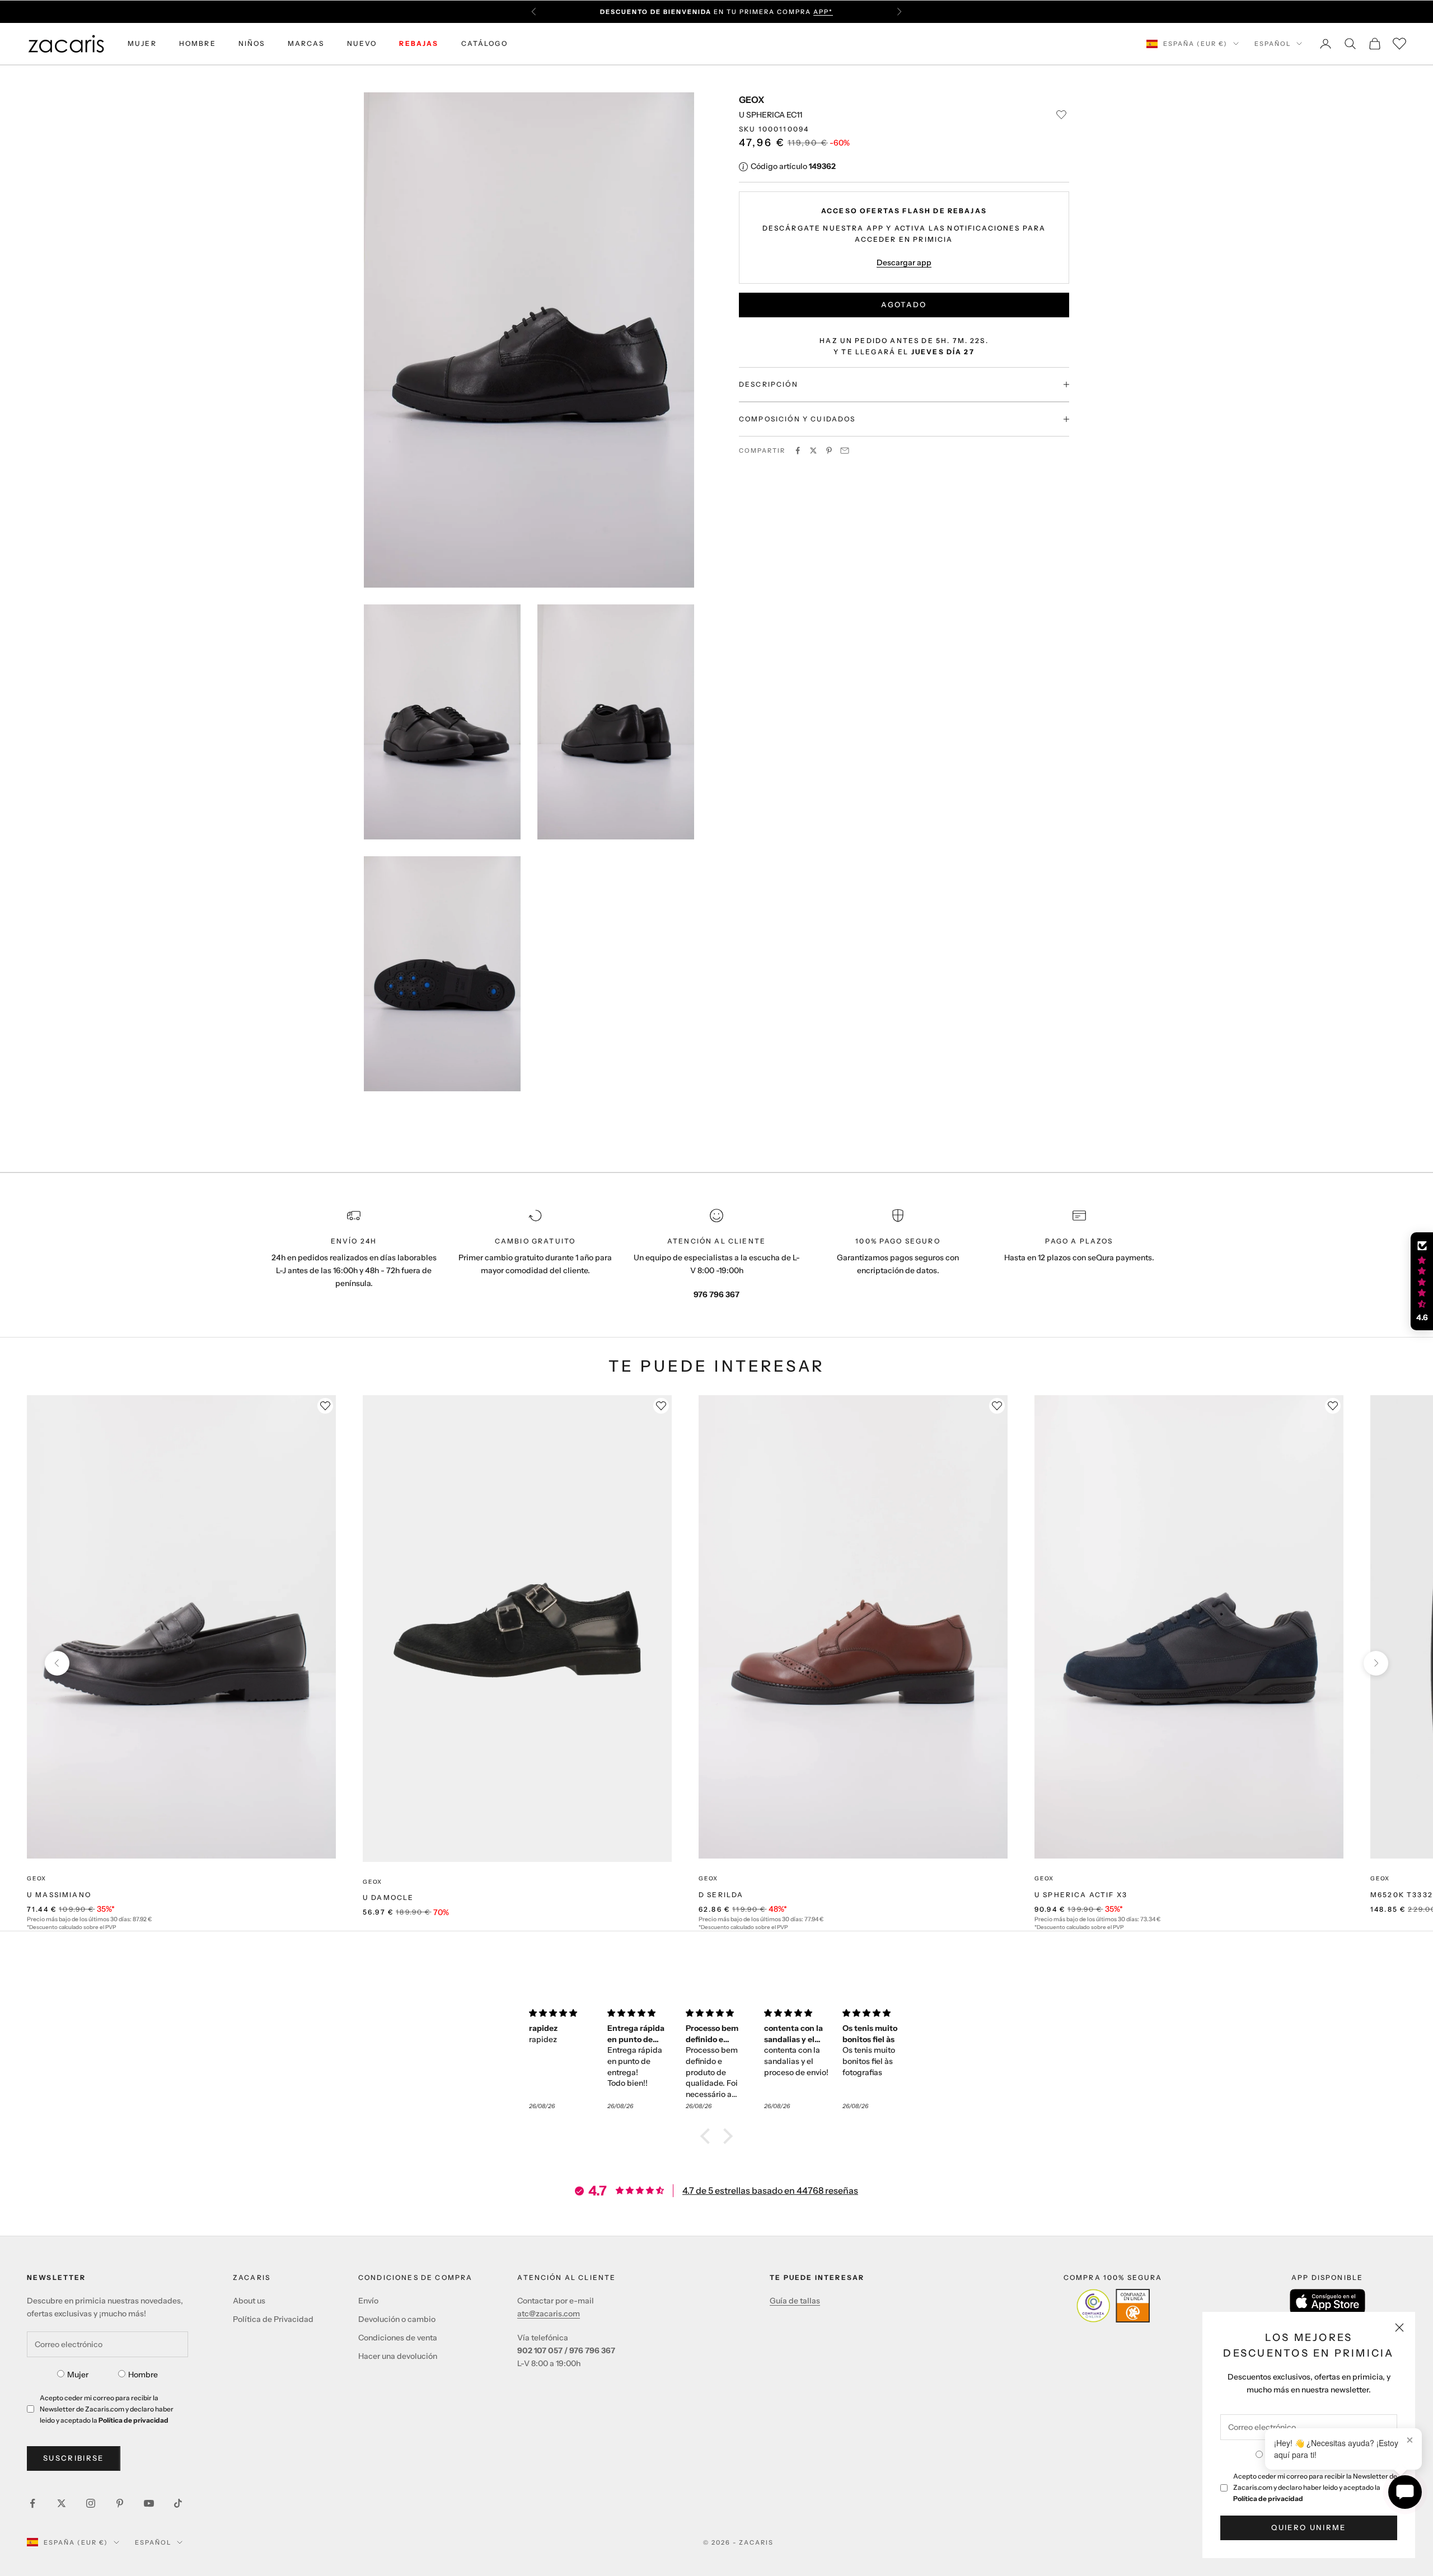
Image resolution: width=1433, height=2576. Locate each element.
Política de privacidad (1268, 2498)
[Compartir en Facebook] (798, 451)
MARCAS (306, 43)
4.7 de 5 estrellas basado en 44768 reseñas (770, 2190)
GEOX (751, 100)
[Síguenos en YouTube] (149, 2503)
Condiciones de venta (398, 2338)
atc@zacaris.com (549, 2314)
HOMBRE (198, 43)
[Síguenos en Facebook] (32, 2503)
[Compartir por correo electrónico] (845, 451)
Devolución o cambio (397, 2319)
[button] (708, 2136)
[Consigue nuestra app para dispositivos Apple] (1327, 2301)
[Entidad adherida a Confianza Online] (1113, 2306)
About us (249, 2301)
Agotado (904, 304)
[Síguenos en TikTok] (178, 2503)
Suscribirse (74, 2458)
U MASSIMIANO (59, 1895)
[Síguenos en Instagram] (91, 2503)
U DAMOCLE (388, 1897)
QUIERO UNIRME (1308, 2527)
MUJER (142, 43)
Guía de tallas (795, 2301)
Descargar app (904, 262)
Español (1273, 44)
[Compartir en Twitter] (813, 451)
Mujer (78, 2375)
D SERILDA (721, 1895)
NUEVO (362, 43)
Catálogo (484, 43)
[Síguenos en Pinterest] (120, 2503)
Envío (368, 2301)
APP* (823, 12)
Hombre (143, 2375)
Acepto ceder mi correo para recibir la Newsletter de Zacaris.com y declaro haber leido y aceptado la (1315, 2487)
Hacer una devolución (398, 2356)
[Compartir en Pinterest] (829, 451)
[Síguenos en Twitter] (62, 2503)
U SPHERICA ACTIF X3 (1081, 1895)
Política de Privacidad (273, 2319)
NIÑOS (252, 43)
